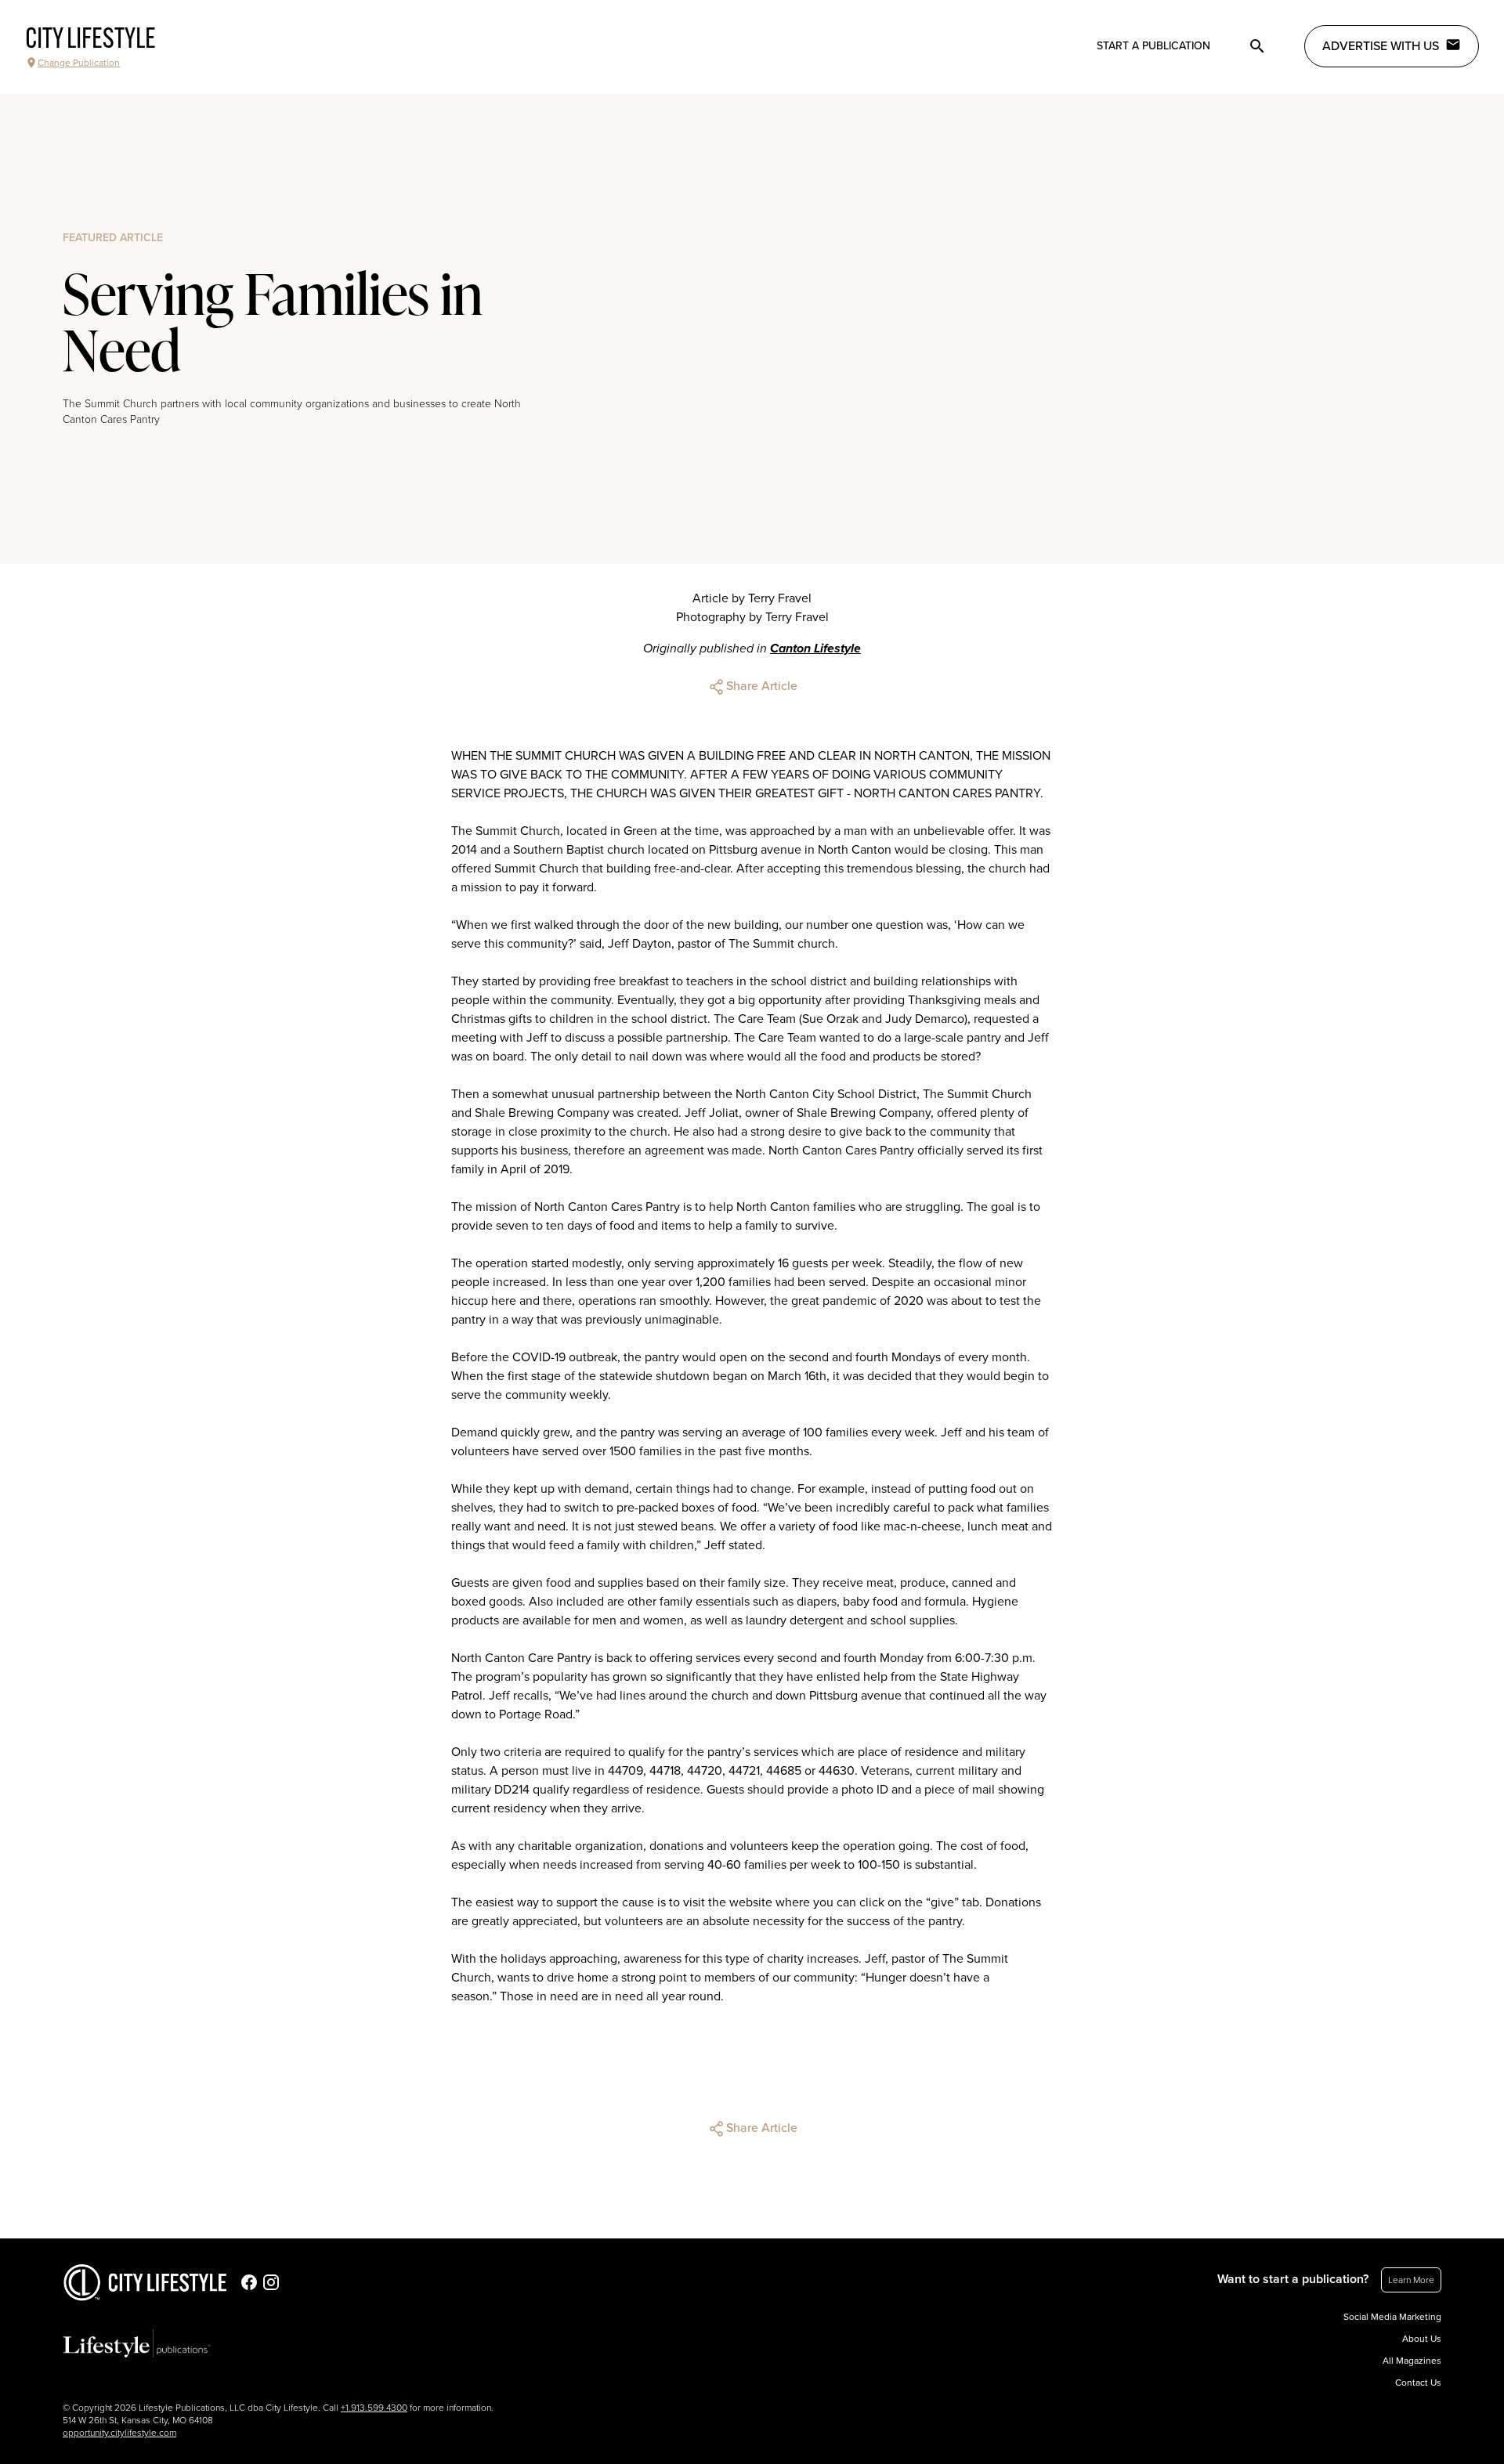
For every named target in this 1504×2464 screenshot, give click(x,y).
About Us (1422, 2339)
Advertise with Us (1381, 46)
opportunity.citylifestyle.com (119, 2433)
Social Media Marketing (1392, 2317)
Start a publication (1153, 46)
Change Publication (79, 63)
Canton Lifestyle (815, 649)
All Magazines (1412, 2361)
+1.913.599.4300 (374, 2408)
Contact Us (1418, 2383)
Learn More (1411, 2280)
